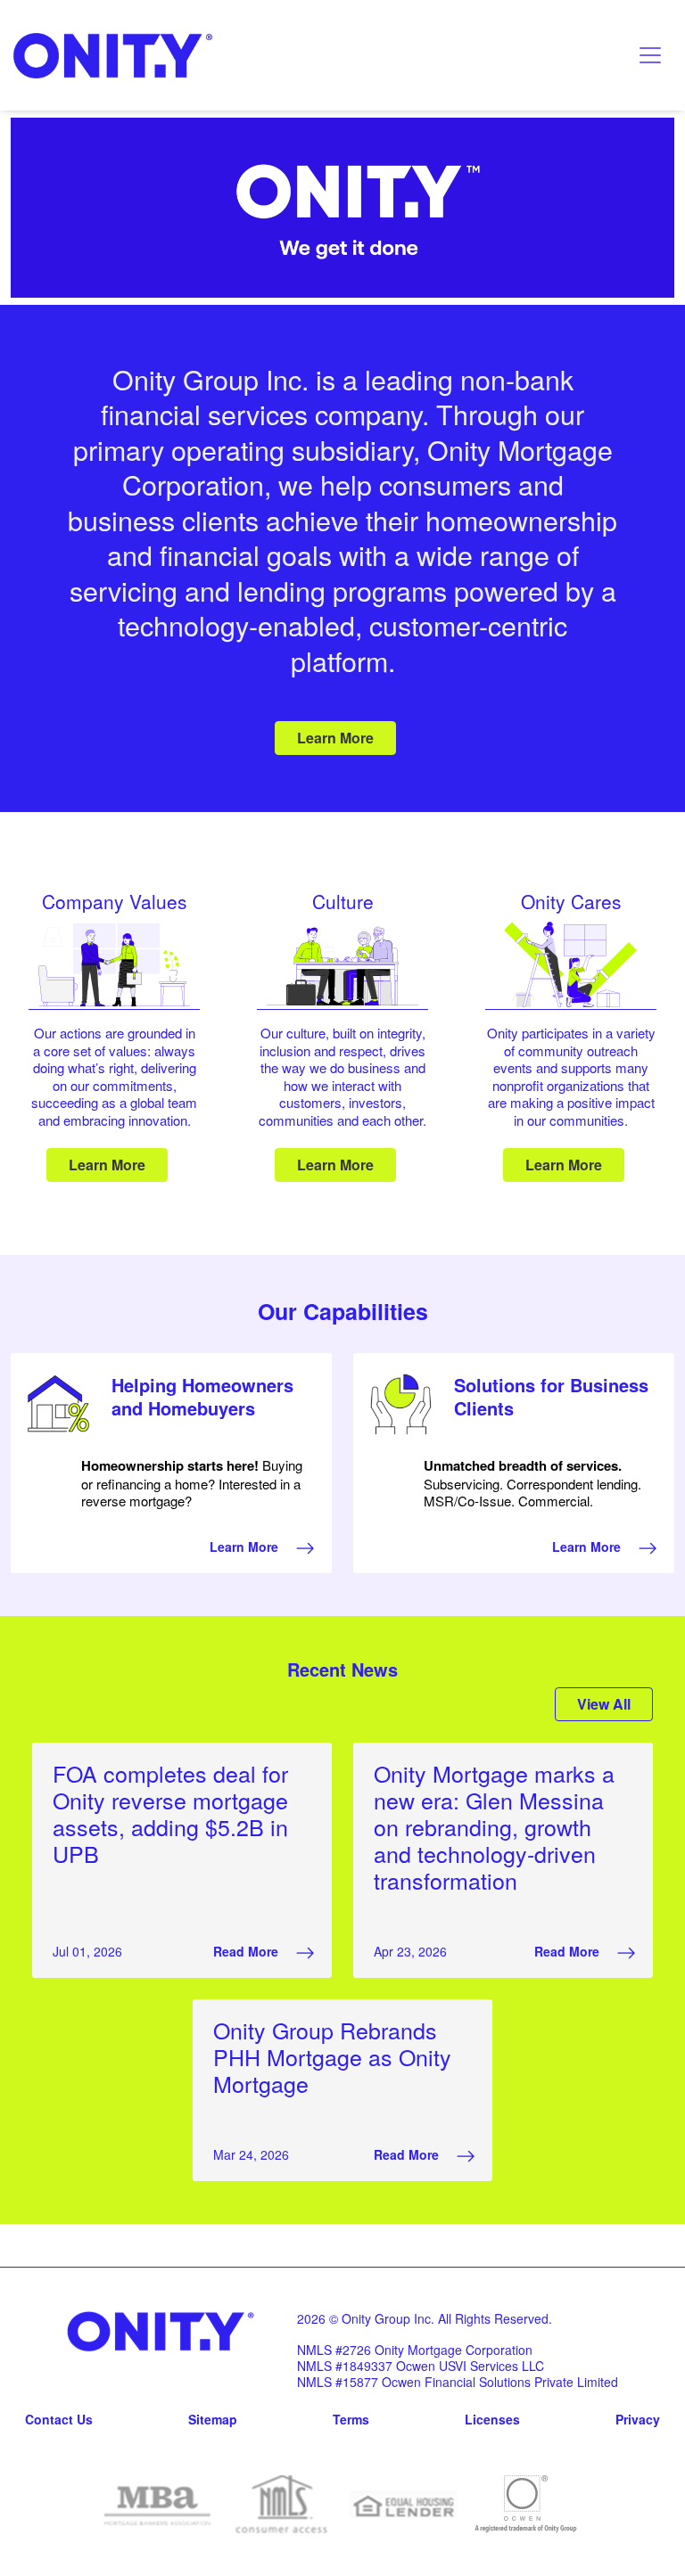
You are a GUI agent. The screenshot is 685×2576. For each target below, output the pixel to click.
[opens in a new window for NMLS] (281, 2504)
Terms (351, 2419)
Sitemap (213, 2419)
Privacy (638, 2419)
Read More (248, 1951)
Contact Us (59, 2419)
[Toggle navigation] (650, 55)
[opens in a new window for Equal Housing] (404, 2504)
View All (604, 1704)
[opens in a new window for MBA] (159, 2504)
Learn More (335, 738)
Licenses (492, 2419)
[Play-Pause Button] (342, 294)
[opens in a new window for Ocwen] (526, 2504)
